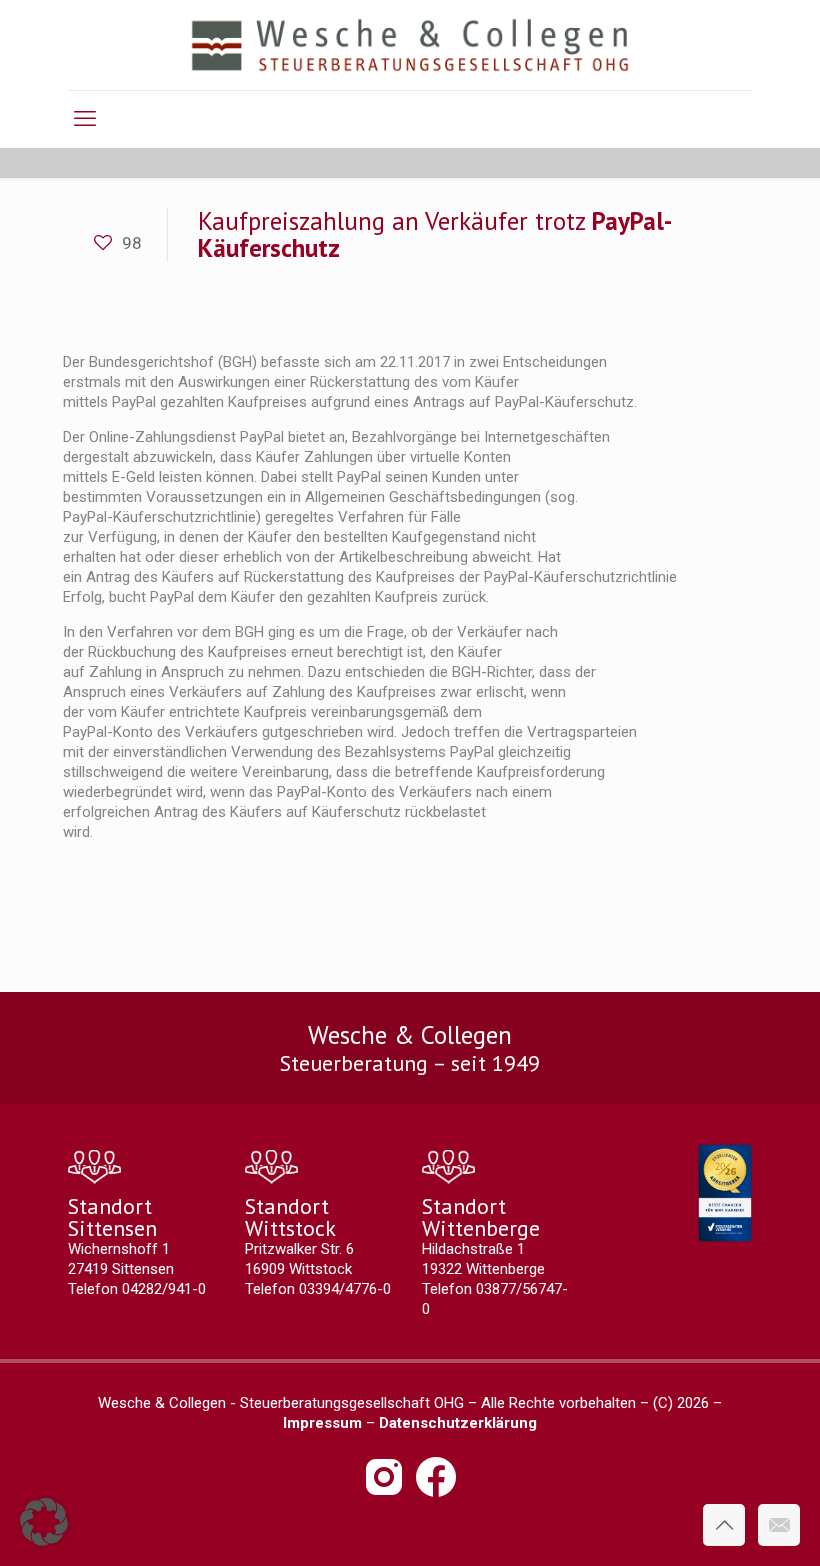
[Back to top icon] (724, 1525)
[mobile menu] (85, 119)
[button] (44, 1522)
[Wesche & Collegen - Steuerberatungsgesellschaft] (410, 45)
